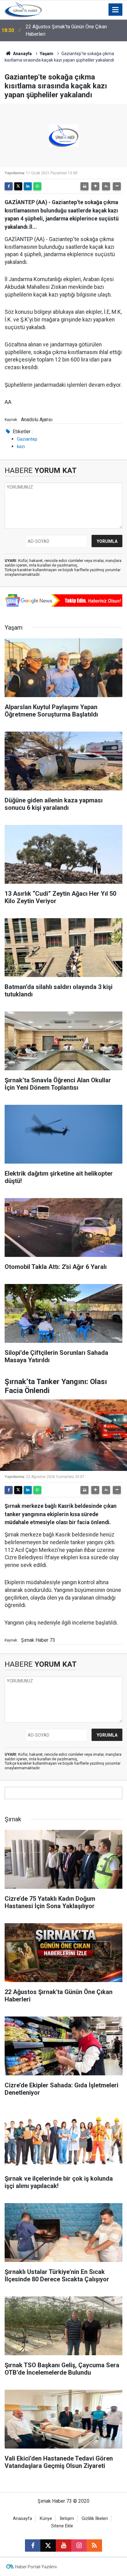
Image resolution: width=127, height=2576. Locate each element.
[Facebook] (9, 186)
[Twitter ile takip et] (48, 2546)
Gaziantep (27, 439)
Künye (46, 2519)
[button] (95, 186)
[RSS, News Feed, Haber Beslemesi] (94, 2546)
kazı (21, 446)
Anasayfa (22, 54)
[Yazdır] (84, 186)
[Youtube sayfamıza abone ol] (63, 2546)
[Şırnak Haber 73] (23, 9)
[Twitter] (18, 186)
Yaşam (47, 54)
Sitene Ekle (62, 2526)
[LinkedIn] (28, 186)
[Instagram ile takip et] (79, 2546)
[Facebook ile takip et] (33, 2546)
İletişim (67, 2519)
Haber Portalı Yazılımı (36, 2567)
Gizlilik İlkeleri (95, 2519)
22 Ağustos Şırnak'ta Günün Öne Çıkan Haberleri (66, 30)
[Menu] (116, 10)
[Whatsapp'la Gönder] (37, 186)
